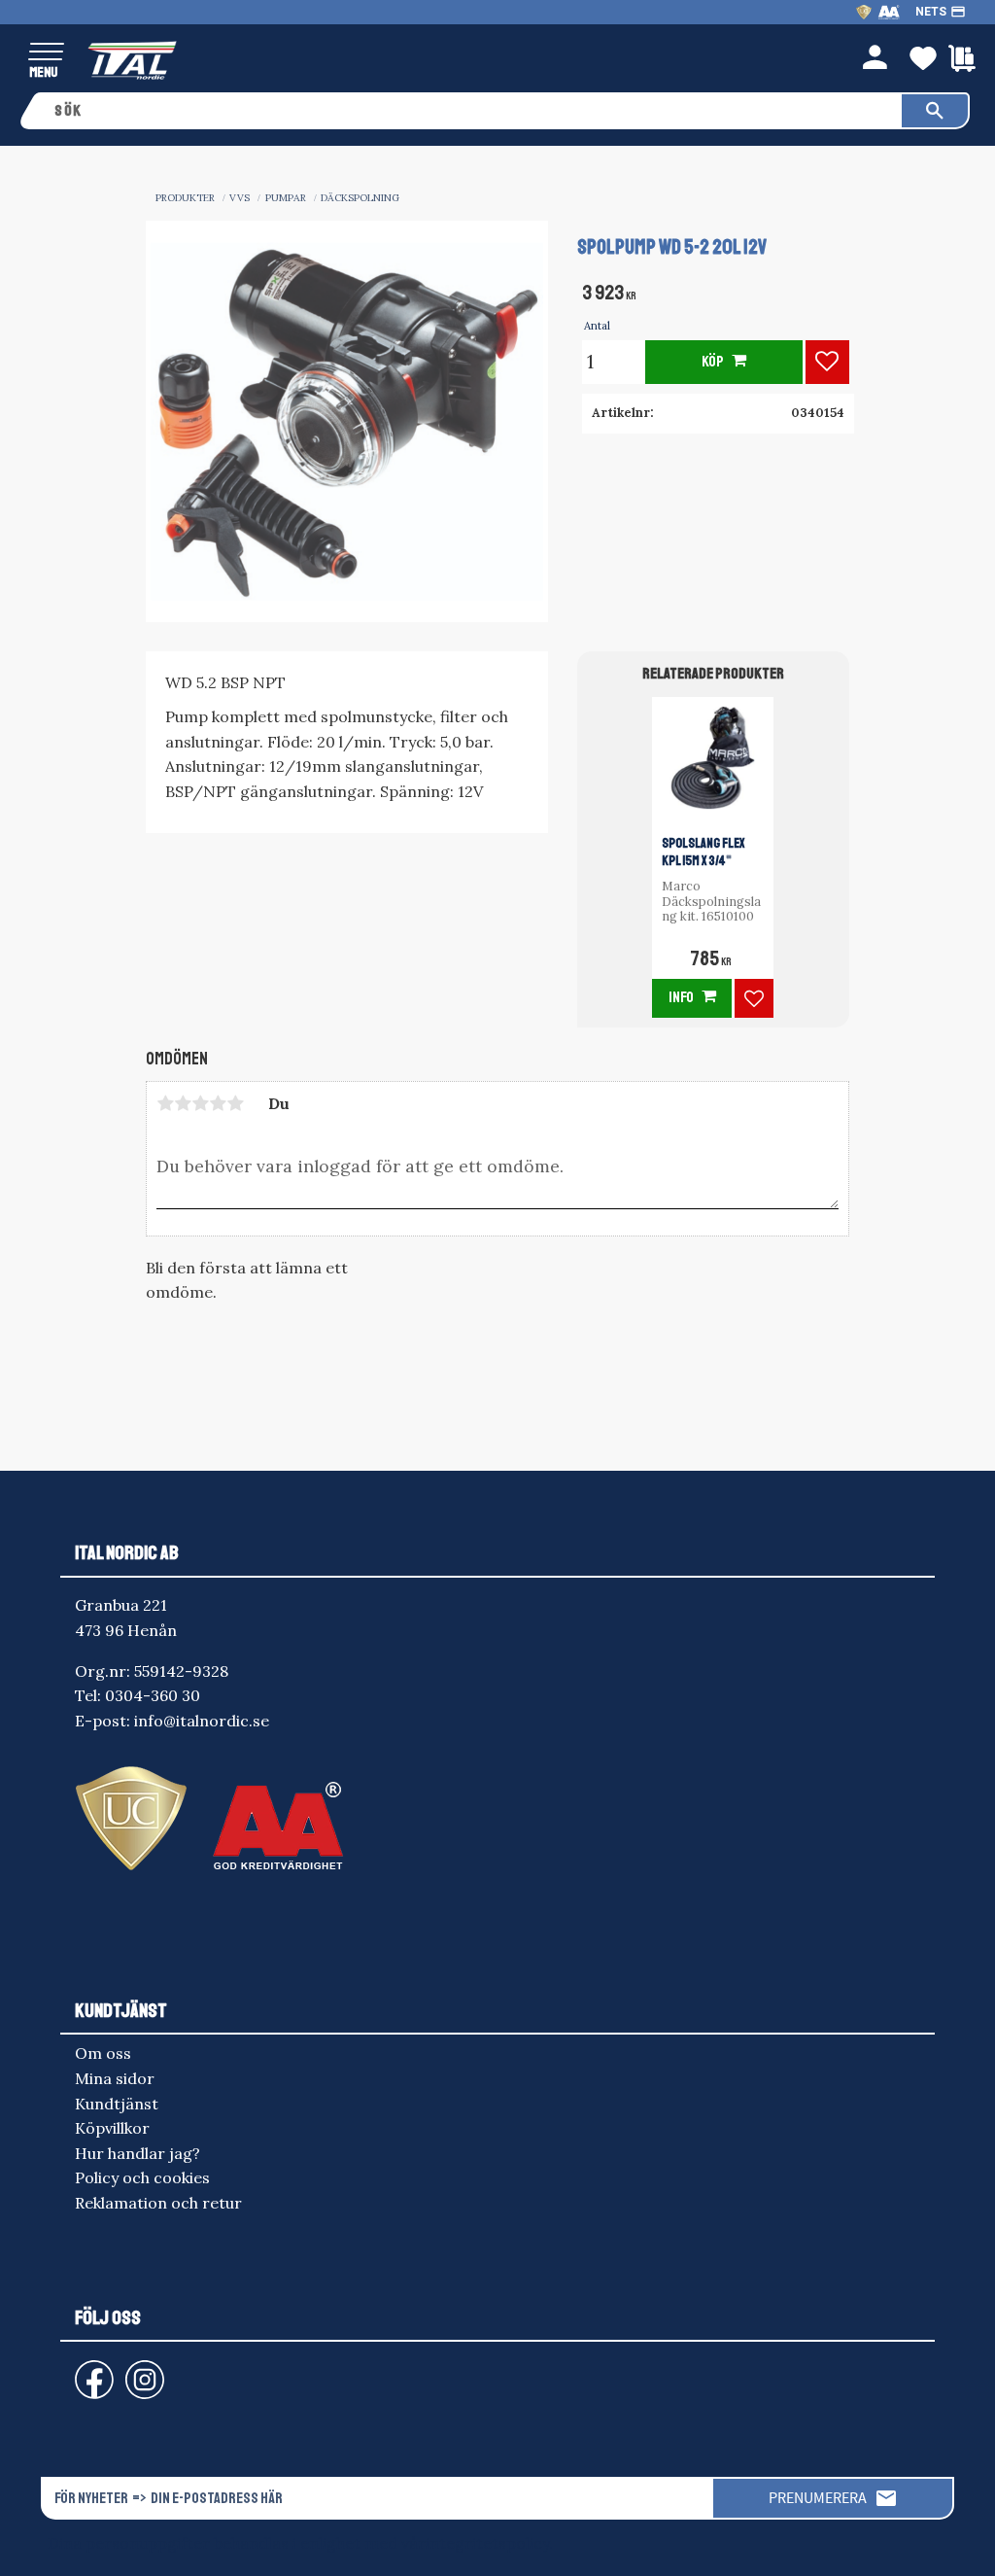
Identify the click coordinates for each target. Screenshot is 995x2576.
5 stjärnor (235, 1103)
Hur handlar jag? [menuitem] (137, 2153)
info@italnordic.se (202, 1721)
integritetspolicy (487, 2543)
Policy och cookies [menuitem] (142, 2177)
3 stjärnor (200, 1103)
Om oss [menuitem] (103, 2053)
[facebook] (79, 2370)
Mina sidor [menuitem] (115, 2078)
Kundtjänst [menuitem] (117, 2104)
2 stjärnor (183, 1103)
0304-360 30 (153, 1695)
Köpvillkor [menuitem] (112, 2128)
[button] (46, 53)
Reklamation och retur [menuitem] (158, 2203)
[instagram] (90, 2370)
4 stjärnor (218, 1103)
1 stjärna (165, 1103)
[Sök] (935, 111)
